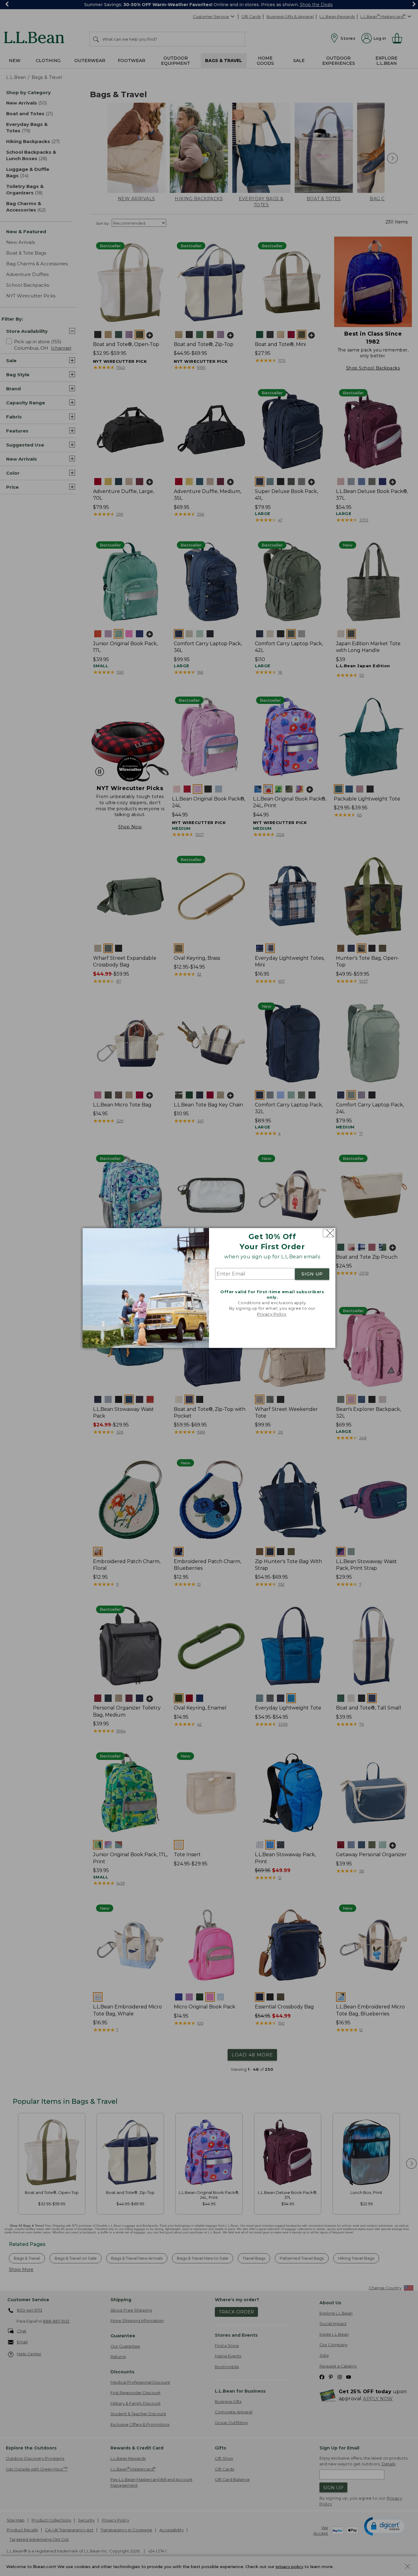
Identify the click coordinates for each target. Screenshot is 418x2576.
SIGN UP (312, 1274)
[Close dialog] (328, 1233)
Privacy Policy (272, 1314)
